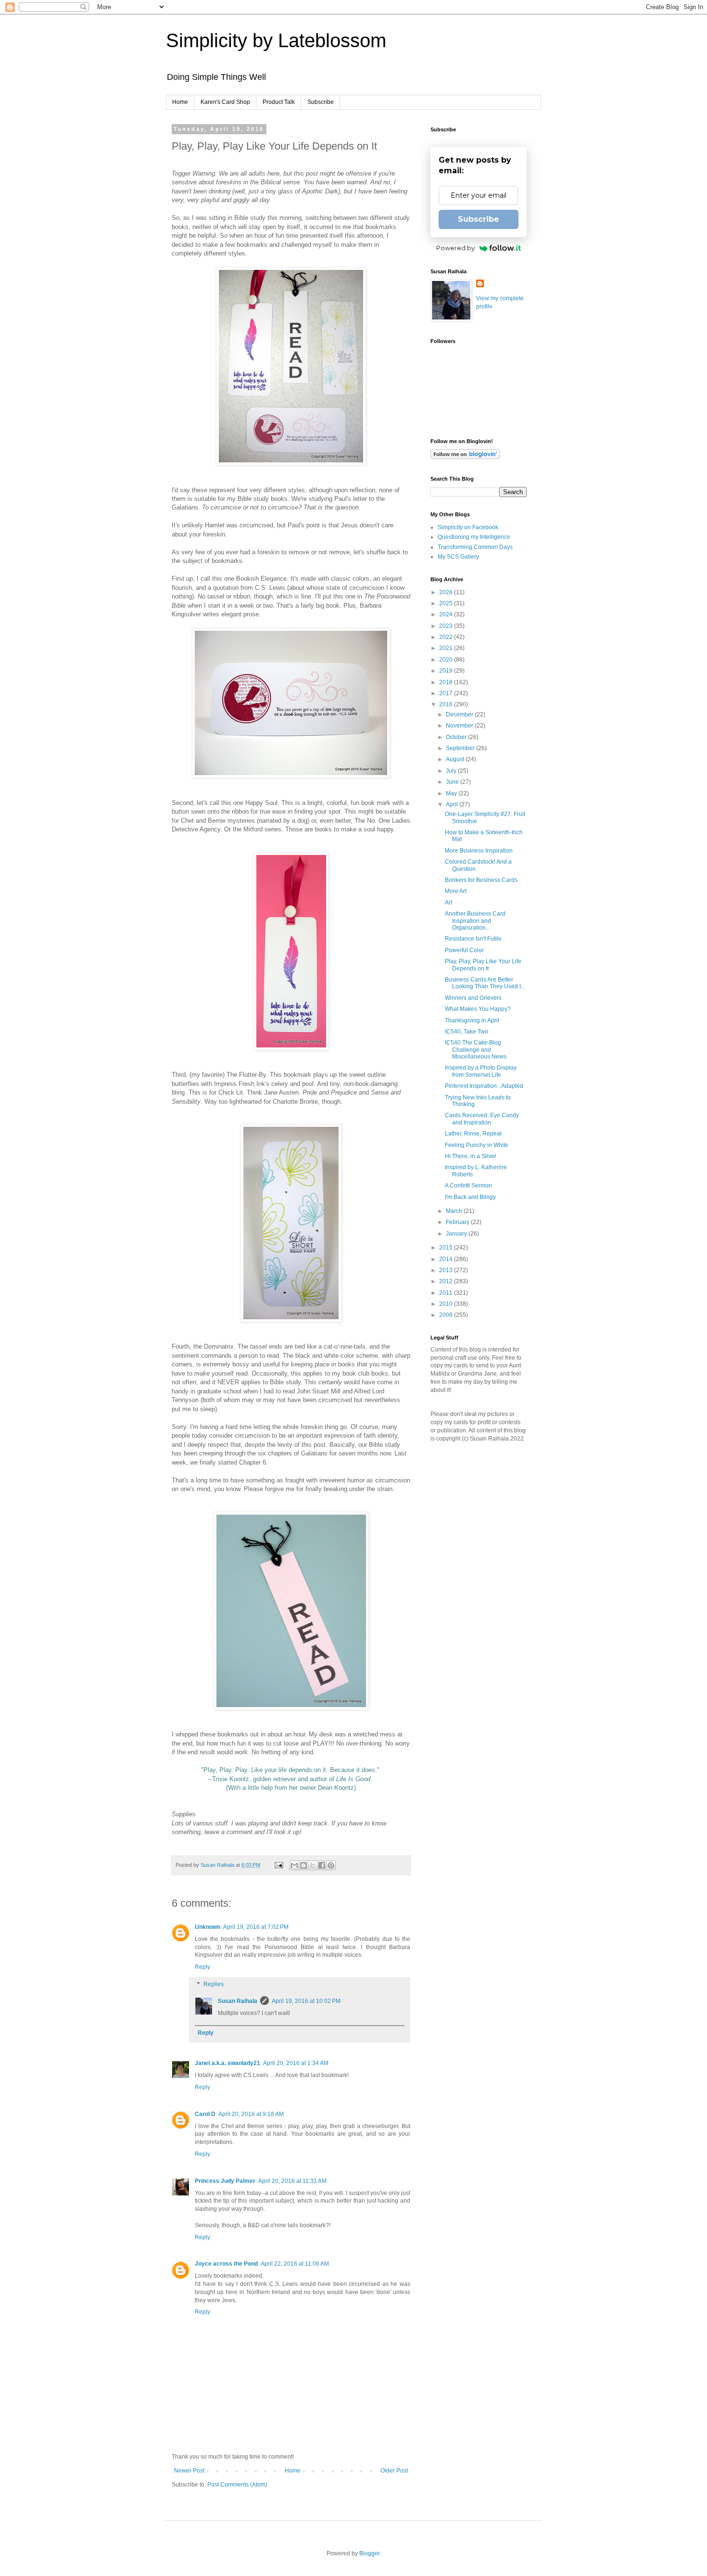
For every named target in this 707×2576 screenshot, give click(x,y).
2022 (447, 637)
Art (448, 903)
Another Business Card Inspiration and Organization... (475, 921)
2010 (447, 1304)
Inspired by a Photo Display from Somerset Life (481, 1071)
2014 (447, 1259)
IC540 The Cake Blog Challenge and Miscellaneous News (476, 1050)
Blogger (369, 2553)
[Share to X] (313, 1865)
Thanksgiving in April (472, 1020)
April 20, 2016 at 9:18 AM (251, 2114)
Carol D (205, 2114)
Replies (214, 1984)
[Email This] (294, 1865)
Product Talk (279, 102)
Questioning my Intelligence (474, 537)
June (453, 782)
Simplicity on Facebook (468, 527)
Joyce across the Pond (226, 2264)
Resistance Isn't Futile (473, 939)
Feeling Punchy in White (477, 1145)
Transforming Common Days (475, 547)
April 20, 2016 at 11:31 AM (292, 2181)
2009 (447, 1315)
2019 (447, 671)
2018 (447, 682)
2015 (447, 1248)
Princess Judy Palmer (225, 2181)
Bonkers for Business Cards (481, 880)
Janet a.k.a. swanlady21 (227, 2063)
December (460, 714)
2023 (447, 626)
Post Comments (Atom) (237, 2485)
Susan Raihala (238, 2001)
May (452, 793)
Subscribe (321, 102)
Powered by (455, 248)
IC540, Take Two (467, 1032)
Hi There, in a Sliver (471, 1156)
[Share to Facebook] (322, 1865)
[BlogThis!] (303, 1865)
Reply (202, 1967)
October (457, 737)
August (456, 759)
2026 (447, 592)
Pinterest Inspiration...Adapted (484, 1086)
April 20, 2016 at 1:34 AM (296, 2063)
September (461, 748)
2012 (447, 1281)
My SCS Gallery (458, 557)
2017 (447, 693)
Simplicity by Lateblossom (276, 40)
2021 (447, 648)
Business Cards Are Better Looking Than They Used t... (485, 983)
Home (180, 102)
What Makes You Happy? (478, 1009)
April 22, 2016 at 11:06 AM (295, 2264)
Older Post (394, 2471)
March (455, 1211)
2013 (447, 1270)
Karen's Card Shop (225, 102)
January (457, 1234)
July (452, 771)
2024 (447, 614)
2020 (447, 660)
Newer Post (189, 2471)
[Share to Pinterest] (331, 1865)
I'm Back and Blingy (470, 1197)
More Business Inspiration (479, 851)
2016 (447, 704)
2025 (447, 603)
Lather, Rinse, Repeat (473, 1134)
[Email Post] (278, 1865)
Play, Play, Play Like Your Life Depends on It (483, 965)
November (460, 726)
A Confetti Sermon (468, 1186)
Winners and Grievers (473, 998)
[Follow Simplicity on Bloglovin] (465, 457)
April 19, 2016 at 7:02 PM (256, 1927)
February (458, 1222)
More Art (456, 891)
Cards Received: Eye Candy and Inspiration (482, 1119)
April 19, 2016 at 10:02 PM (306, 2001)
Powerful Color (464, 950)
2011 (447, 1293)
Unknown (208, 1927)
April (453, 804)
